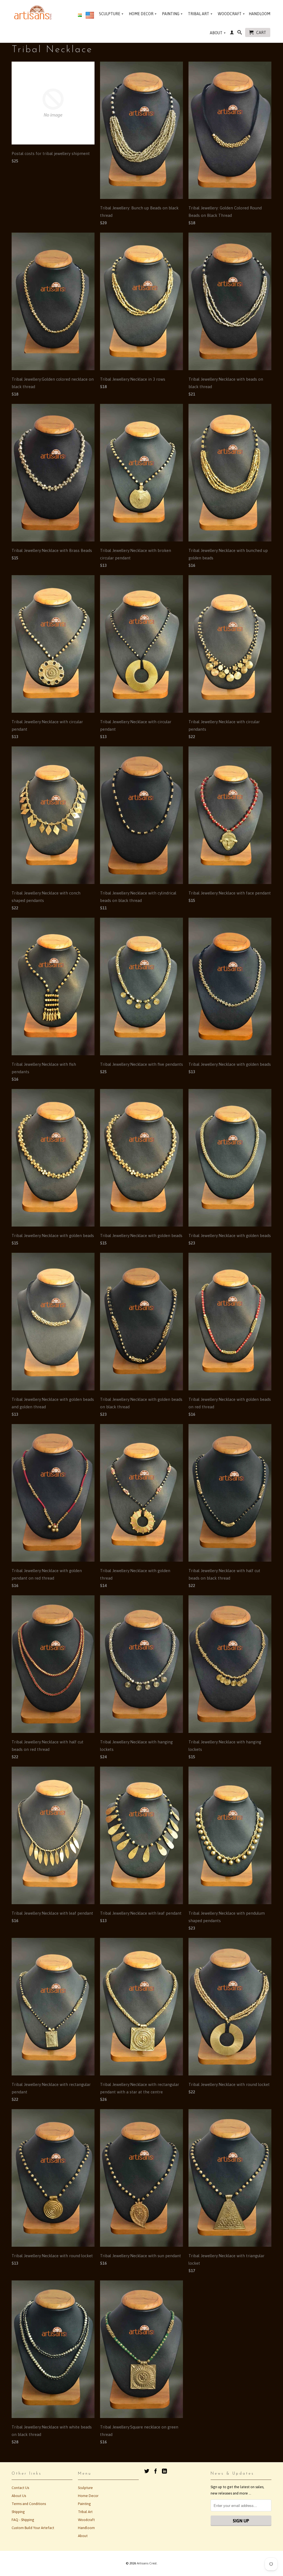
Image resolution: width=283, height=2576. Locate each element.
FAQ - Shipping (23, 2520)
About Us (19, 2496)
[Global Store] (90, 16)
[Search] (240, 33)
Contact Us (20, 2488)
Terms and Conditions (29, 2504)
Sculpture (111, 14)
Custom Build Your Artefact (33, 2528)
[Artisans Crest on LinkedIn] (164, 2471)
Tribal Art (200, 14)
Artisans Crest (147, 2563)
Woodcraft (231, 14)
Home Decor (143, 14)
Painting (172, 14)
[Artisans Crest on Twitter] (147, 2471)
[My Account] (232, 33)
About (218, 33)
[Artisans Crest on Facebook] (156, 2471)
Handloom (260, 14)
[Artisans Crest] (34, 12)
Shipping (18, 2512)
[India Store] (80, 15)
